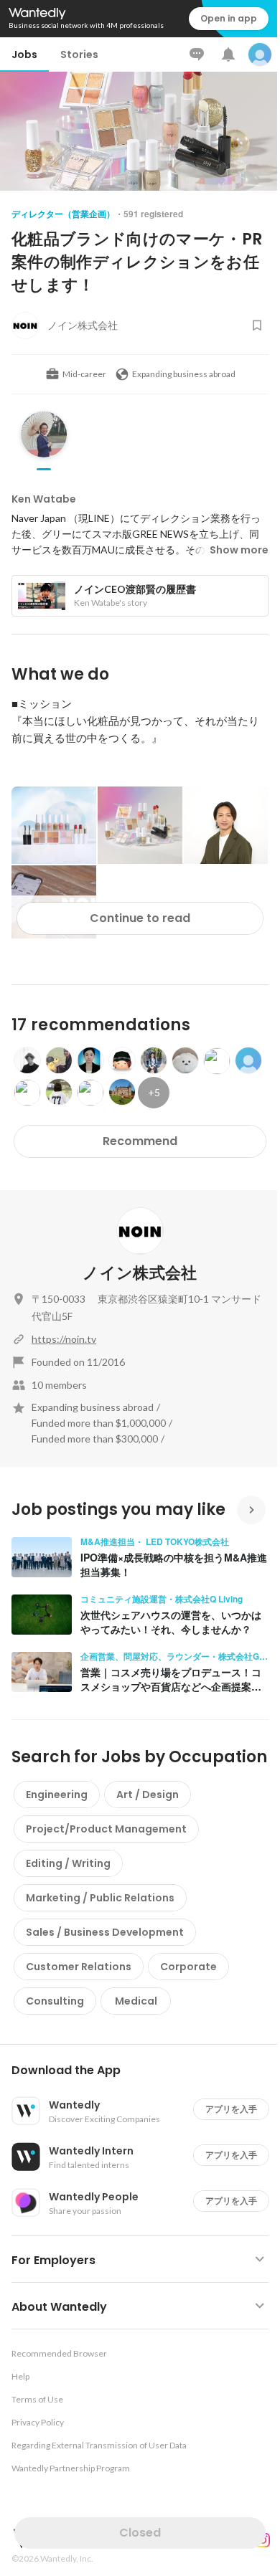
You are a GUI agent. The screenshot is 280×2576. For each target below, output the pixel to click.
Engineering (57, 1795)
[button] (146, 2071)
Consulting (55, 2001)
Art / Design (148, 1795)
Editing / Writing (68, 1863)
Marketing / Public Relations (100, 1898)
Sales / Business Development (105, 1932)
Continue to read (140, 918)
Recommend (140, 1141)
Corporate (188, 1967)
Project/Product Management (106, 1829)
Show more (239, 550)
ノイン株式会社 (140, 1273)
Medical (136, 2001)
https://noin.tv (64, 1339)
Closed (140, 2533)
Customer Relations (79, 1967)
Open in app (229, 18)
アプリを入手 (231, 2109)
